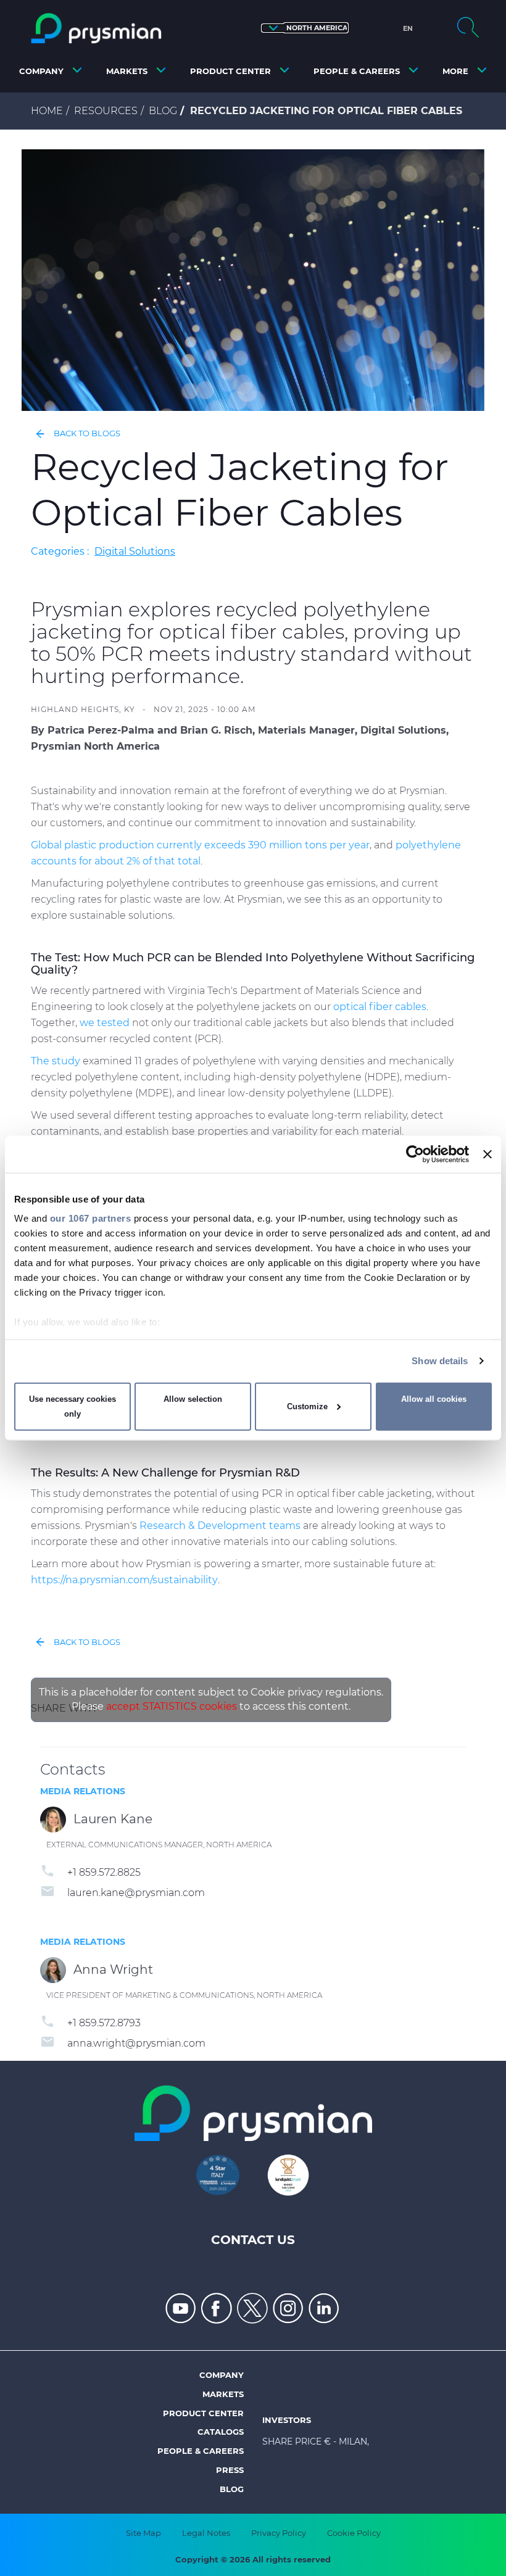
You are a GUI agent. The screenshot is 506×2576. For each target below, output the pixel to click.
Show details (440, 1361)
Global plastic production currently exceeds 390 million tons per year (200, 845)
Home (47, 111)
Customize (307, 1406)
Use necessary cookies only (73, 1406)
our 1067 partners (91, 1218)
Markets (223, 2394)
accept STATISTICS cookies (172, 1706)
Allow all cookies (434, 1399)
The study (56, 1061)
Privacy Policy (279, 2533)
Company (222, 2375)
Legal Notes (206, 2533)
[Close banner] (487, 1154)
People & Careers (201, 2451)
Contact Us (253, 2240)
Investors (287, 2420)
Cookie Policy (354, 2533)
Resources (106, 111)
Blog (163, 111)
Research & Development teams (220, 1526)
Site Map (143, 2533)
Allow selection (193, 1399)
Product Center (203, 2413)
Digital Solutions (135, 551)
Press (230, 2470)
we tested (105, 1023)
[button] (305, 28)
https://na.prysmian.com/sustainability (124, 1580)
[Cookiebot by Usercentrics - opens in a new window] (415, 1154)
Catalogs (221, 2432)
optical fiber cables (380, 1007)
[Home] (96, 28)
